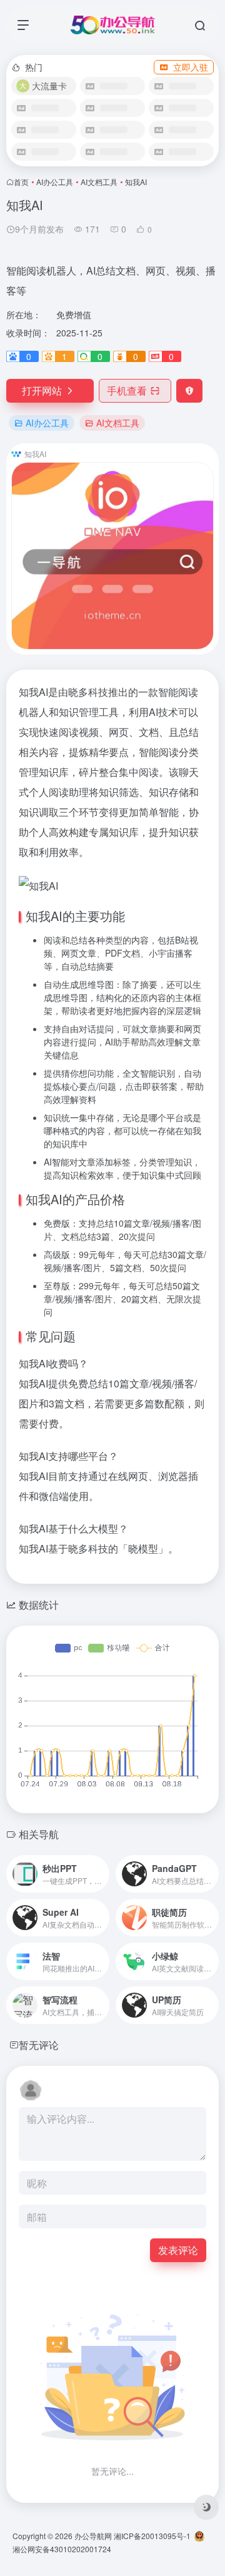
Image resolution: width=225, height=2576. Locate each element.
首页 (21, 182)
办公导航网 (93, 2536)
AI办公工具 (55, 182)
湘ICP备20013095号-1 (152, 2536)
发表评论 (178, 2250)
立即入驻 (191, 67)
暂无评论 (39, 2045)
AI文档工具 (99, 182)
